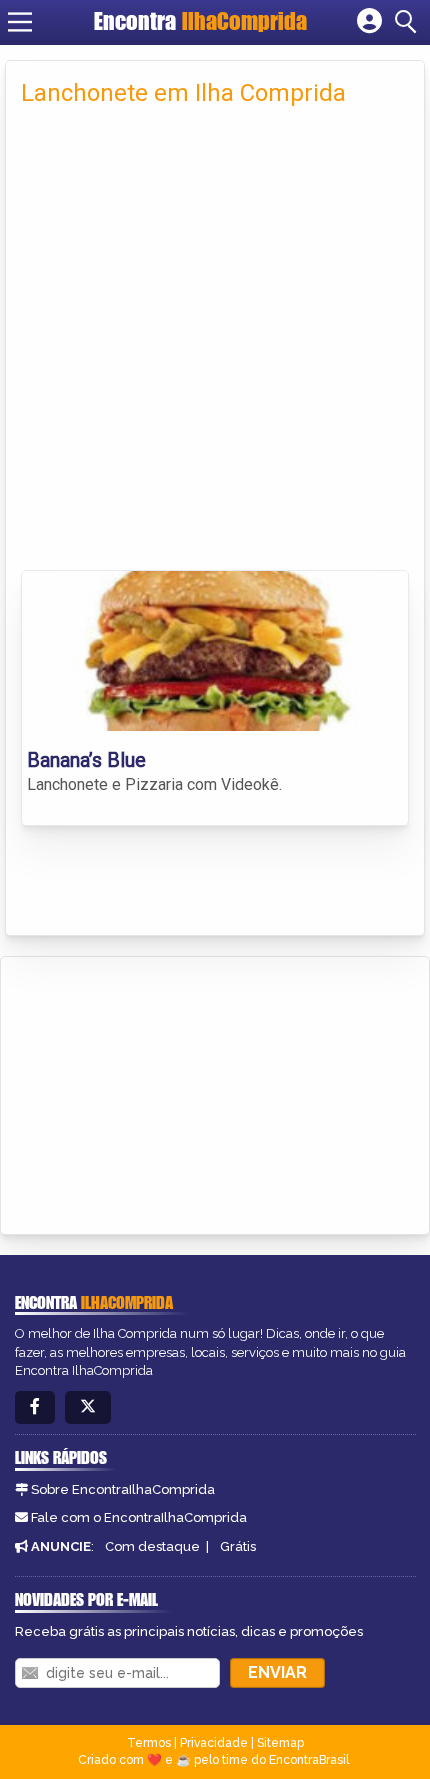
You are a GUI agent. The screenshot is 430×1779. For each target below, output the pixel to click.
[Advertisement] (215, 345)
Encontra (200, 21)
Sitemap (280, 1743)
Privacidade (214, 1743)
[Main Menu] (20, 22)
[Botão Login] (369, 22)
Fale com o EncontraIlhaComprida (139, 1517)
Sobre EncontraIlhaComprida (123, 1489)
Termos (149, 1743)
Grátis (238, 1546)
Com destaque (152, 1546)
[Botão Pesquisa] (409, 22)
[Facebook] (35, 1407)
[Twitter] (88, 1407)
